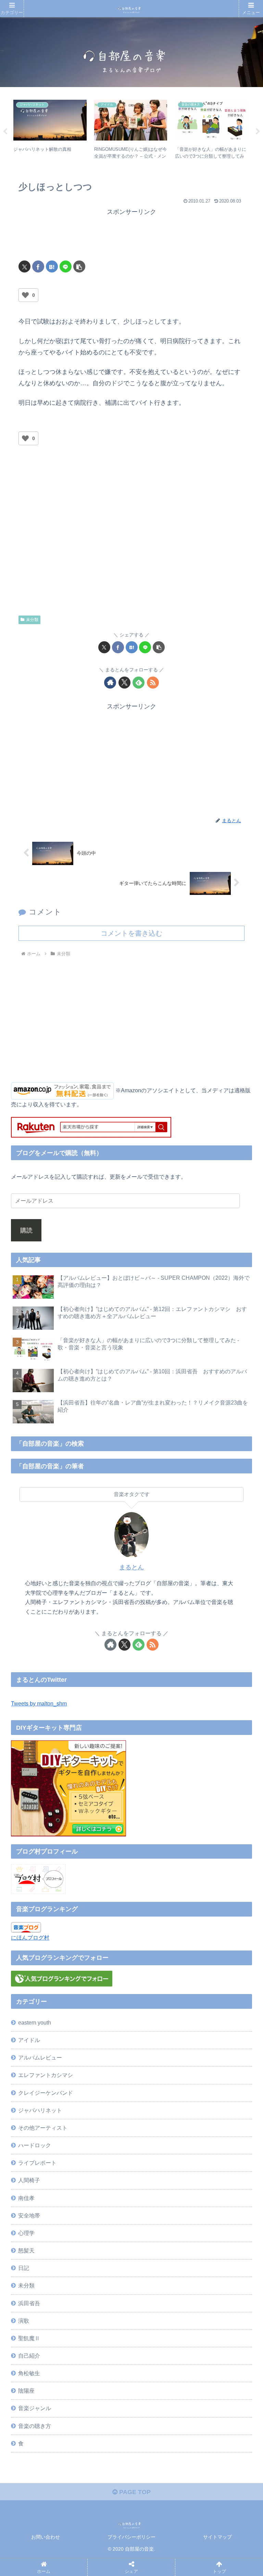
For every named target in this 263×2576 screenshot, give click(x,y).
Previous (5, 132)
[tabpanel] (50, 130)
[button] (79, 266)
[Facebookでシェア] (38, 266)
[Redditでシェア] (159, 2069)
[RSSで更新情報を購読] (153, 683)
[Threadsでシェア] (100, 2069)
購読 (26, 1230)
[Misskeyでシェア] (217, 2050)
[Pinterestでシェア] (100, 2087)
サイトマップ (217, 2537)
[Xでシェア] (24, 266)
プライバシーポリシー (131, 2537)
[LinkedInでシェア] (159, 2087)
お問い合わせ (46, 2537)
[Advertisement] (131, 235)
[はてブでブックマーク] (52, 266)
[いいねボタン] (25, 295)
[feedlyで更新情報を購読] (139, 683)
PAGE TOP (134, 2492)
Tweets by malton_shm (39, 1703)
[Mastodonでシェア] (100, 2050)
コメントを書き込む (131, 933)
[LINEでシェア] (66, 266)
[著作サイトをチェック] (110, 683)
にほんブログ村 (30, 1937)
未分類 (32, 620)
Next (258, 132)
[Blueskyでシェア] (159, 2050)
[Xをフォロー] (124, 683)
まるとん (131, 1567)
